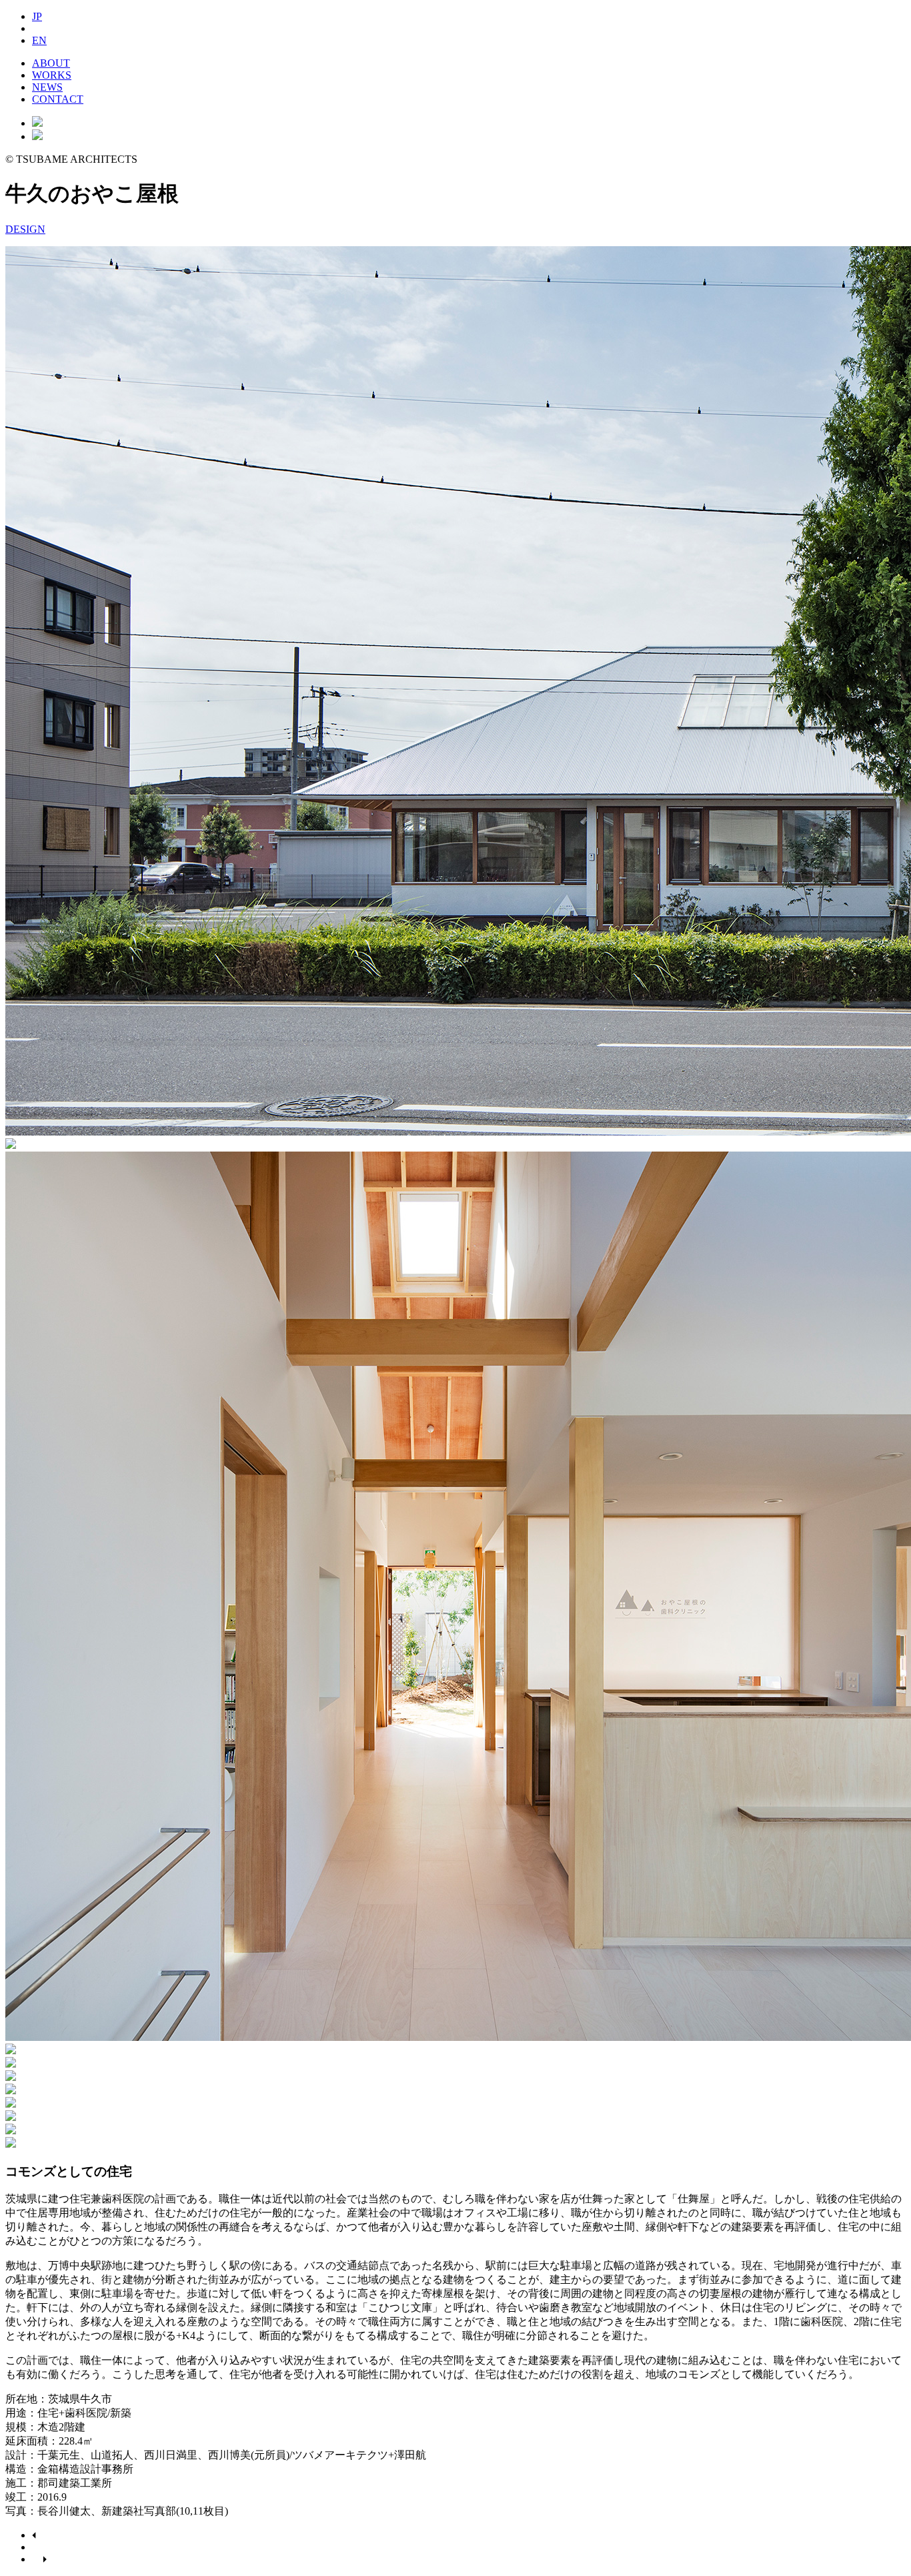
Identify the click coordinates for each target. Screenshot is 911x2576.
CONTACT (58, 99)
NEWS (47, 87)
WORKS (52, 75)
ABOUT (51, 63)
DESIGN (25, 229)
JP (37, 16)
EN (39, 40)
